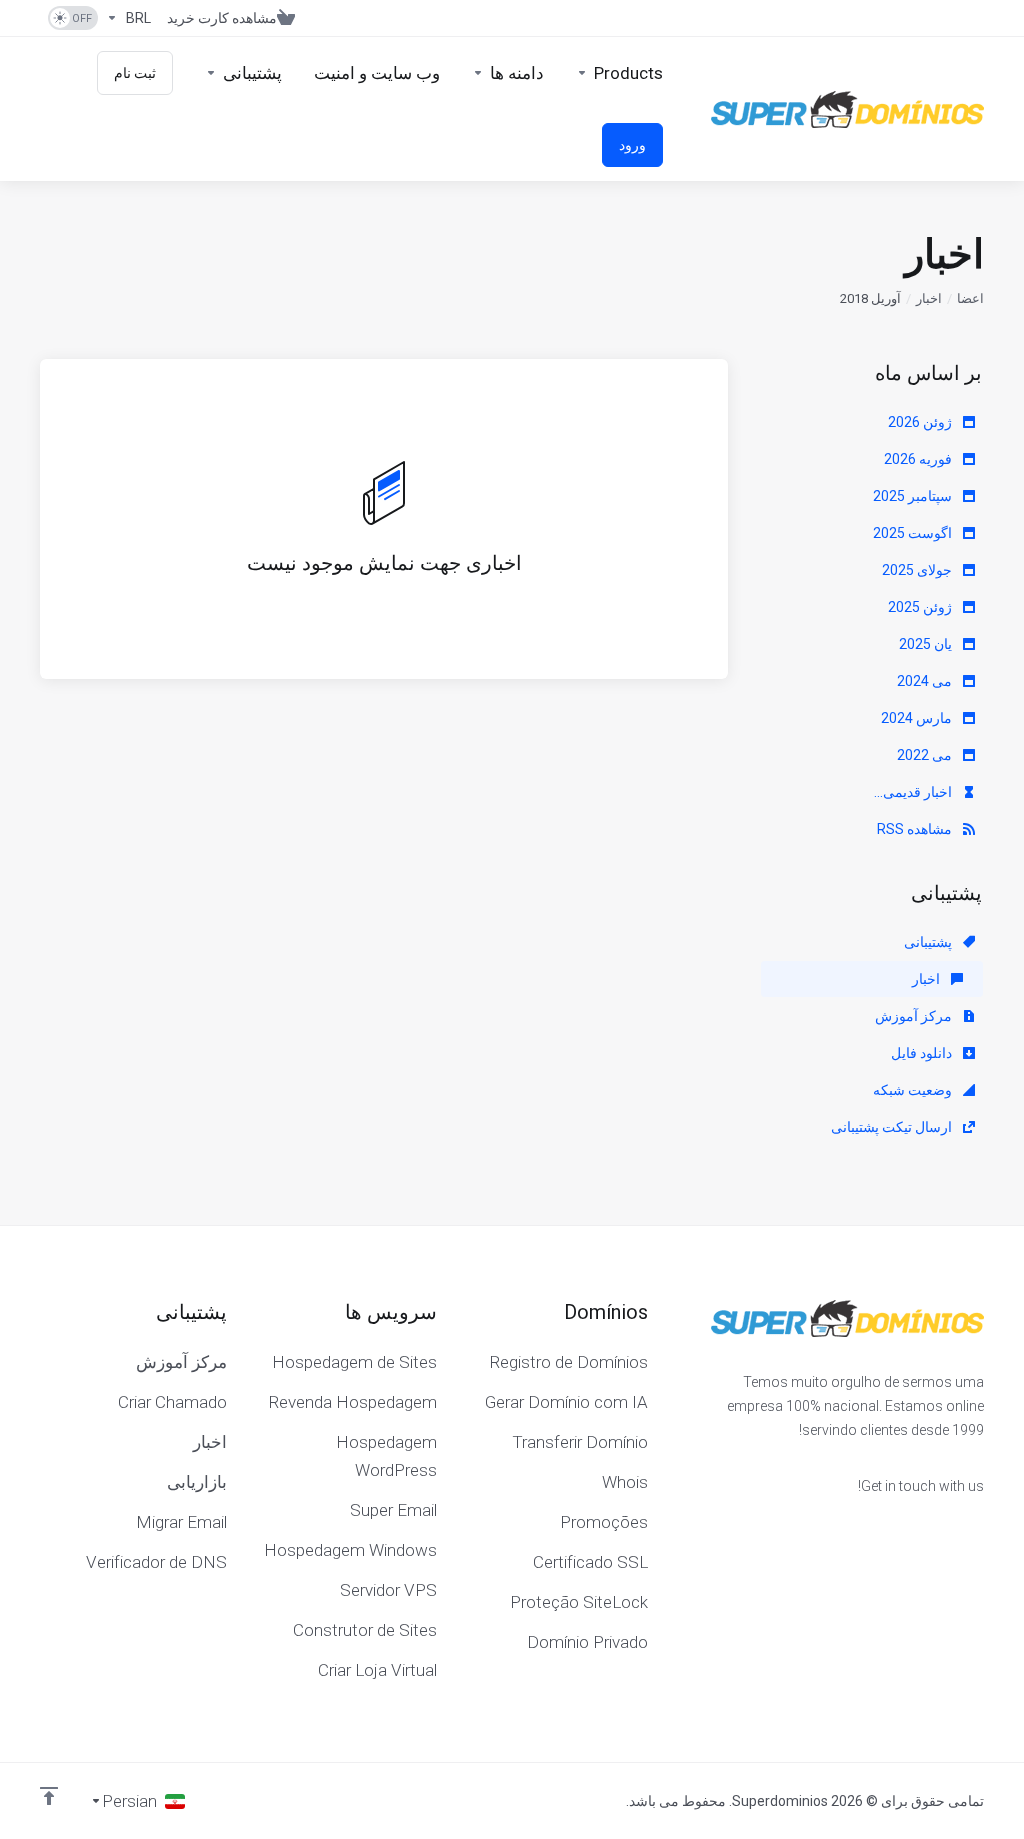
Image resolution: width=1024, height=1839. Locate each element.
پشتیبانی (929, 942)
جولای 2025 (918, 570)
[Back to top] (49, 1796)
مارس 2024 (918, 718)
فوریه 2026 (919, 459)
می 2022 (926, 755)
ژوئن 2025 (921, 607)
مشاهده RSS (916, 829)
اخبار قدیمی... (914, 792)
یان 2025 (927, 644)
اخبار (929, 298)
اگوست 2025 (914, 533)
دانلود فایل (923, 1053)
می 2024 (926, 681)
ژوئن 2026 (921, 422)
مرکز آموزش (915, 1016)
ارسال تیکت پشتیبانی (893, 1127)
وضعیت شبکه (914, 1090)
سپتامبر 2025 (914, 496)
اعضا (970, 298)
